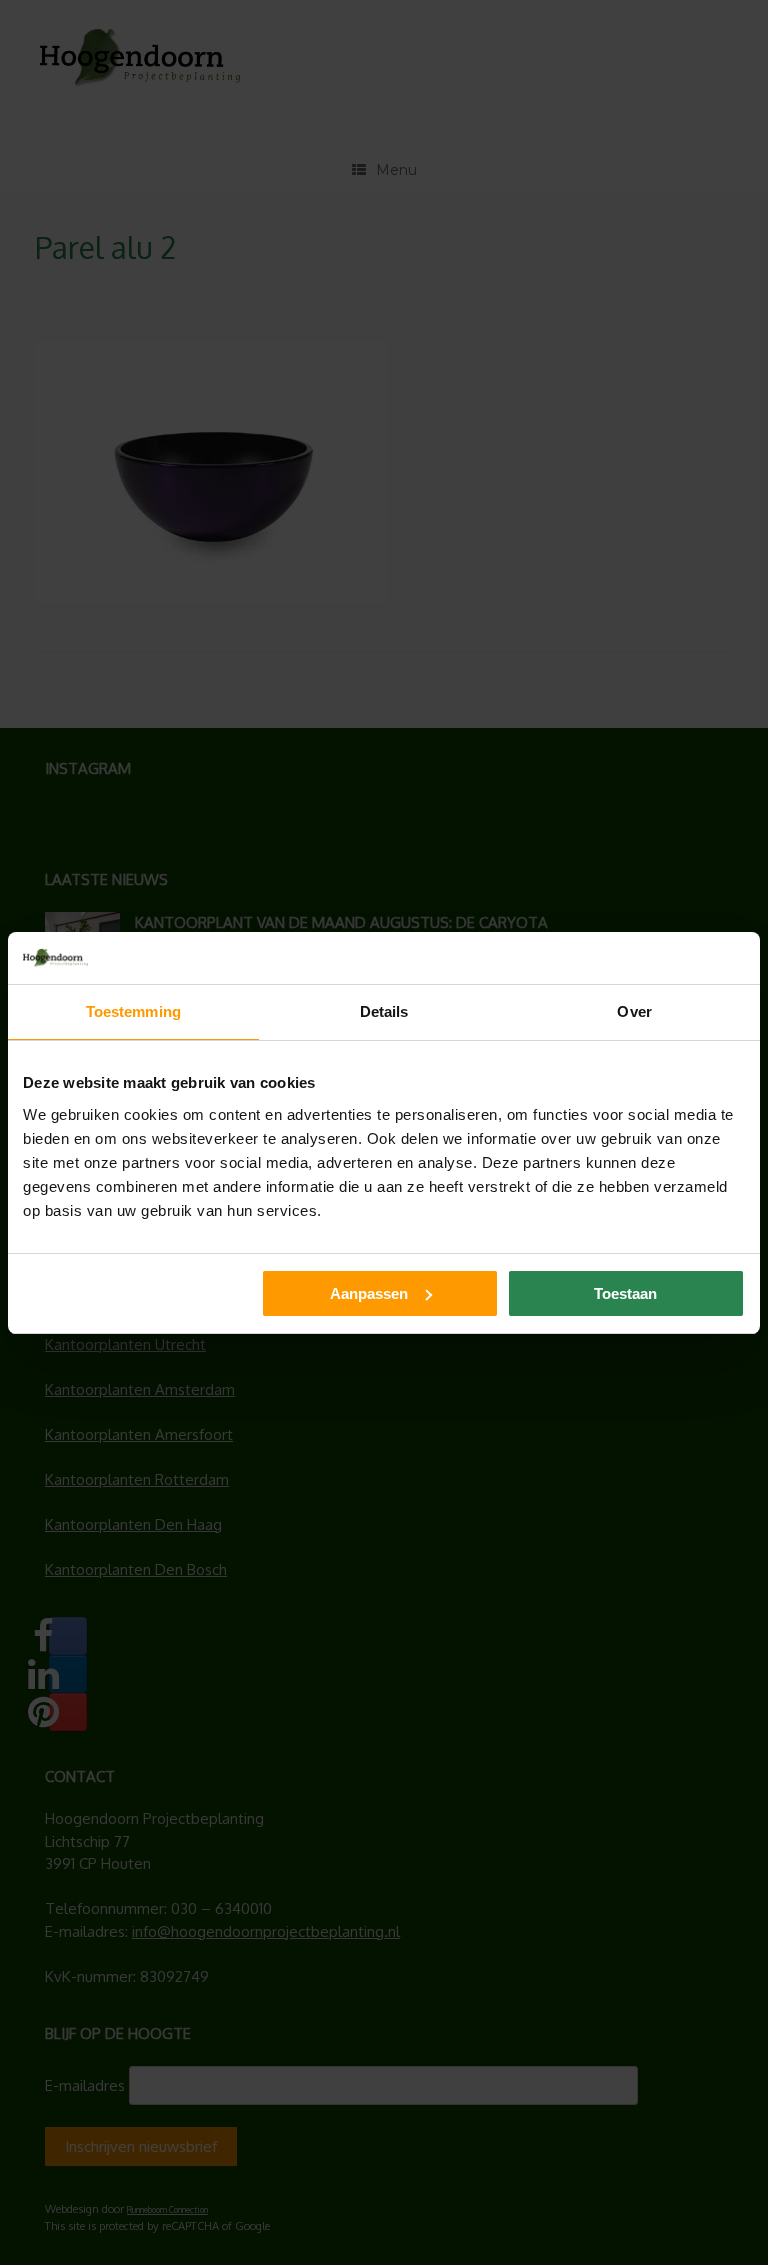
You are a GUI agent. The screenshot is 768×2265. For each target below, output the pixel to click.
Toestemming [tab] (133, 1011)
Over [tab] (634, 1011)
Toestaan (625, 1293)
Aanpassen (369, 1293)
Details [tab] (384, 1011)
